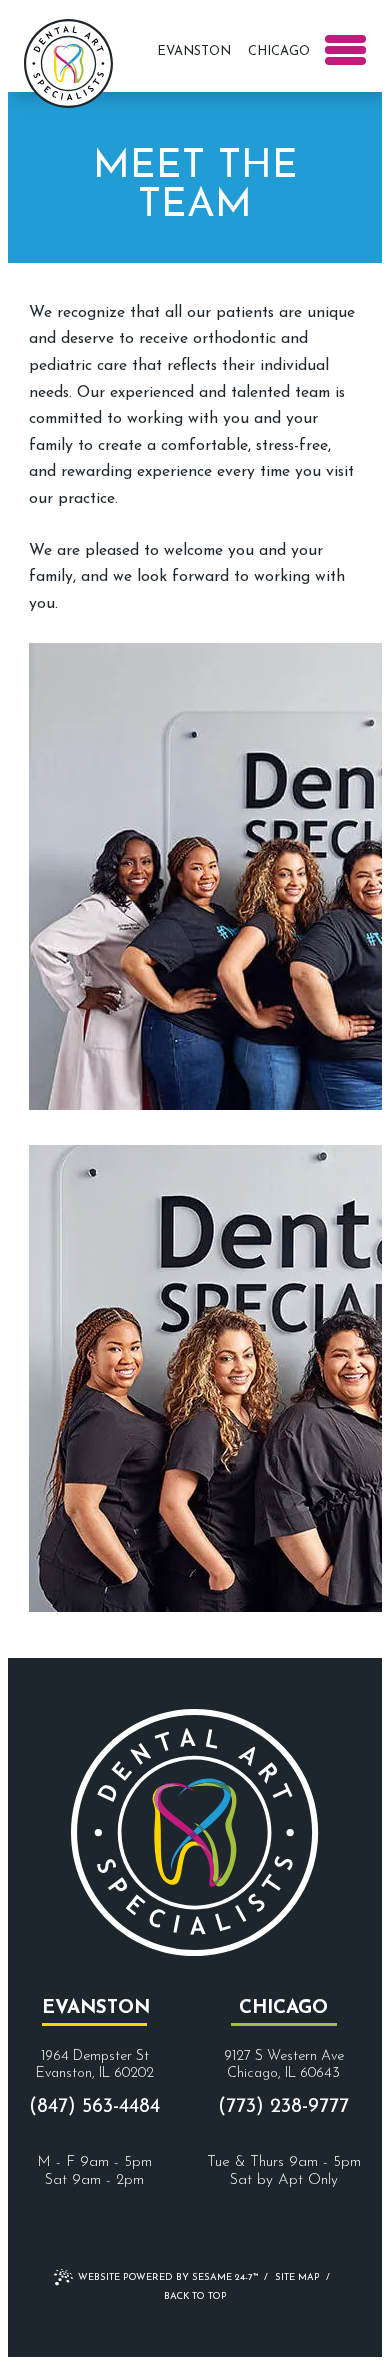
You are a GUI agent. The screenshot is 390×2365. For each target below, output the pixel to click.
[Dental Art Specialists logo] (68, 60)
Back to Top (195, 2296)
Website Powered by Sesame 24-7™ (168, 2277)
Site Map (297, 2277)
